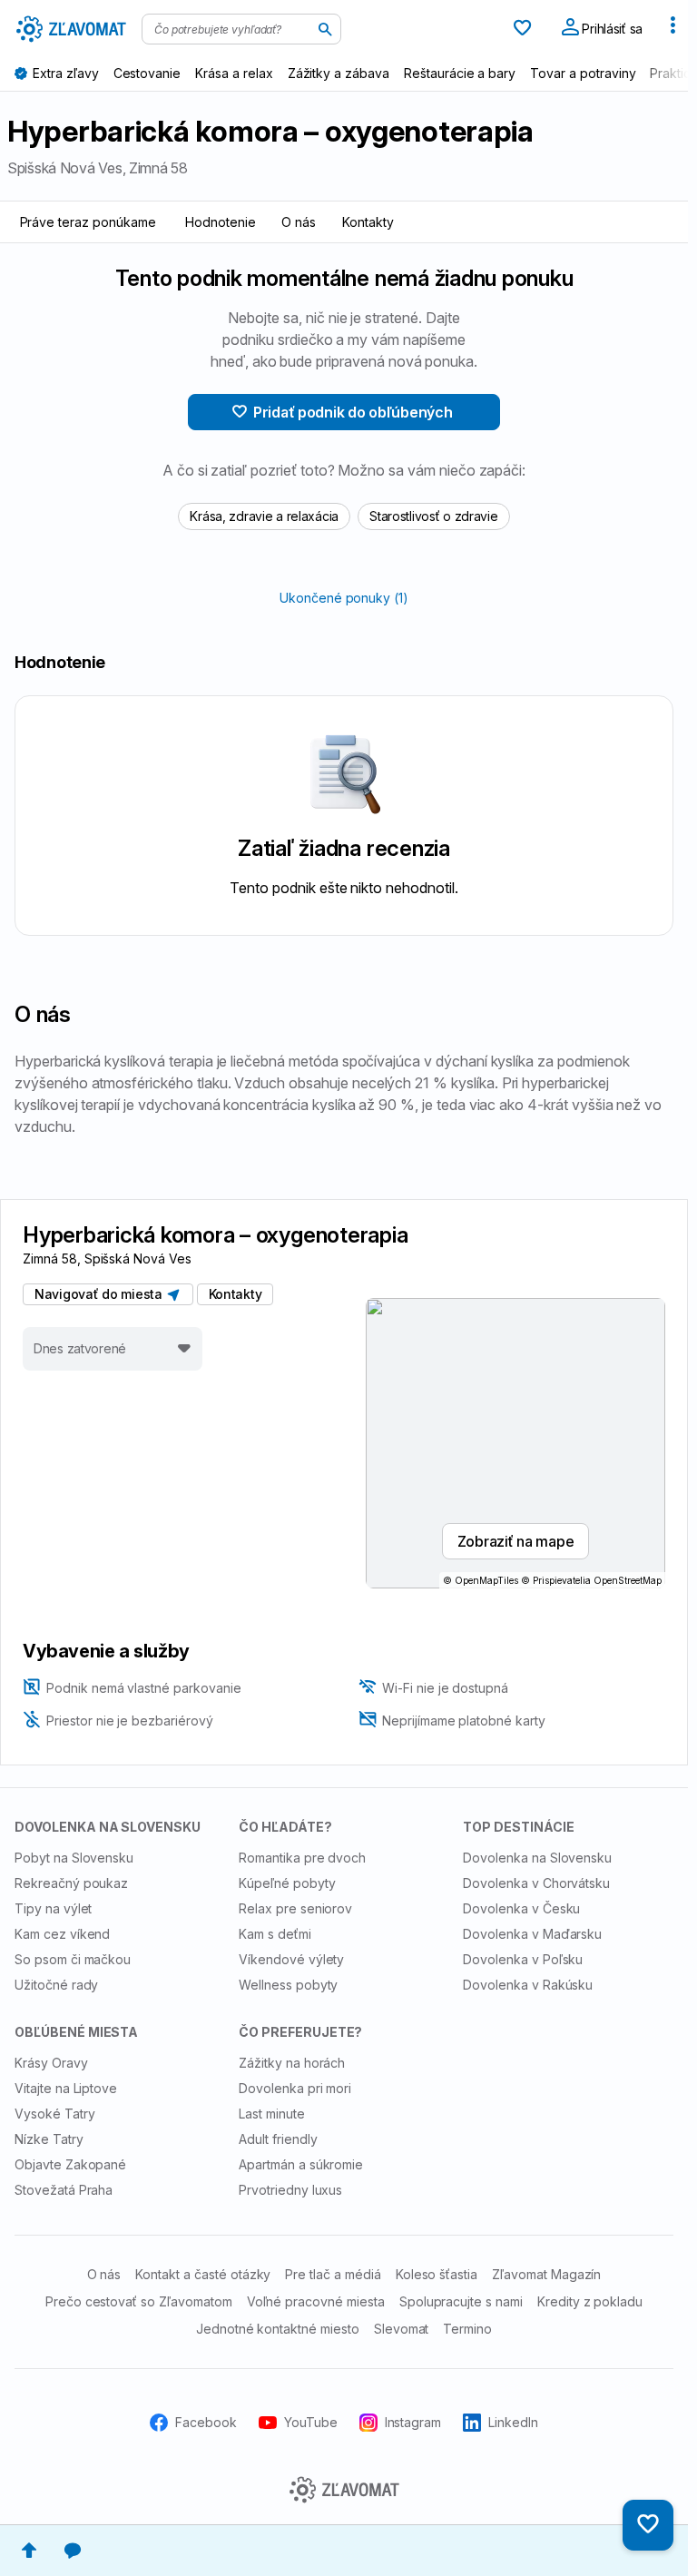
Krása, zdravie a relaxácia (264, 516)
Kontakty (368, 222)
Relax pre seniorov (295, 1908)
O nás (299, 222)
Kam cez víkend (62, 1934)
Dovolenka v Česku (521, 1908)
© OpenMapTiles (481, 1580)
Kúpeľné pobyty (287, 1883)
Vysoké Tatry (55, 2114)
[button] (29, 2551)
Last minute (272, 2114)
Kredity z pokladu (590, 2301)
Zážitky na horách (292, 2063)
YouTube (311, 2422)
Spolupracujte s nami (461, 2301)
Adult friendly (278, 2139)
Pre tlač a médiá (333, 2274)
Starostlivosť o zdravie (434, 516)
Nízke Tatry (49, 2139)
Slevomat (402, 2329)
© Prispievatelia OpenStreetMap (591, 1580)
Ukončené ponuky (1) (344, 598)
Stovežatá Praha (64, 2190)
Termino (467, 2329)
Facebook (206, 2422)
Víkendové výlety (291, 1959)
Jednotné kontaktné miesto (278, 2329)
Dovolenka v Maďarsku (532, 1934)
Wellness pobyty (288, 1985)
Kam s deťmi (275, 1934)
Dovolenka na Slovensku (537, 1858)
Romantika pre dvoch (302, 1858)
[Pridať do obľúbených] (648, 2525)
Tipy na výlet (53, 1908)
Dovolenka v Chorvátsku (536, 1883)
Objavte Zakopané (70, 2164)
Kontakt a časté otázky (203, 2274)
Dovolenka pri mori (295, 2088)
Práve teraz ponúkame (88, 222)
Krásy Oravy (51, 2063)
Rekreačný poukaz (71, 1883)
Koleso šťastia (437, 2274)
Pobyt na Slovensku (74, 1858)
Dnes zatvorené (80, 1348)
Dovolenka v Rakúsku (528, 1985)
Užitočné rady (56, 1985)
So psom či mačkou (73, 1959)
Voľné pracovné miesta (316, 2301)
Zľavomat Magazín (546, 2274)
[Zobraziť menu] (672, 29)
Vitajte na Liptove (66, 2088)
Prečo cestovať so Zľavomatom (139, 2301)
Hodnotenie (221, 222)
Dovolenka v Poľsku (523, 1959)
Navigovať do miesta (102, 1294)
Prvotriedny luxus (290, 2190)
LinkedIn (513, 2422)
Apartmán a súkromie (301, 2164)
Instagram (413, 2422)
